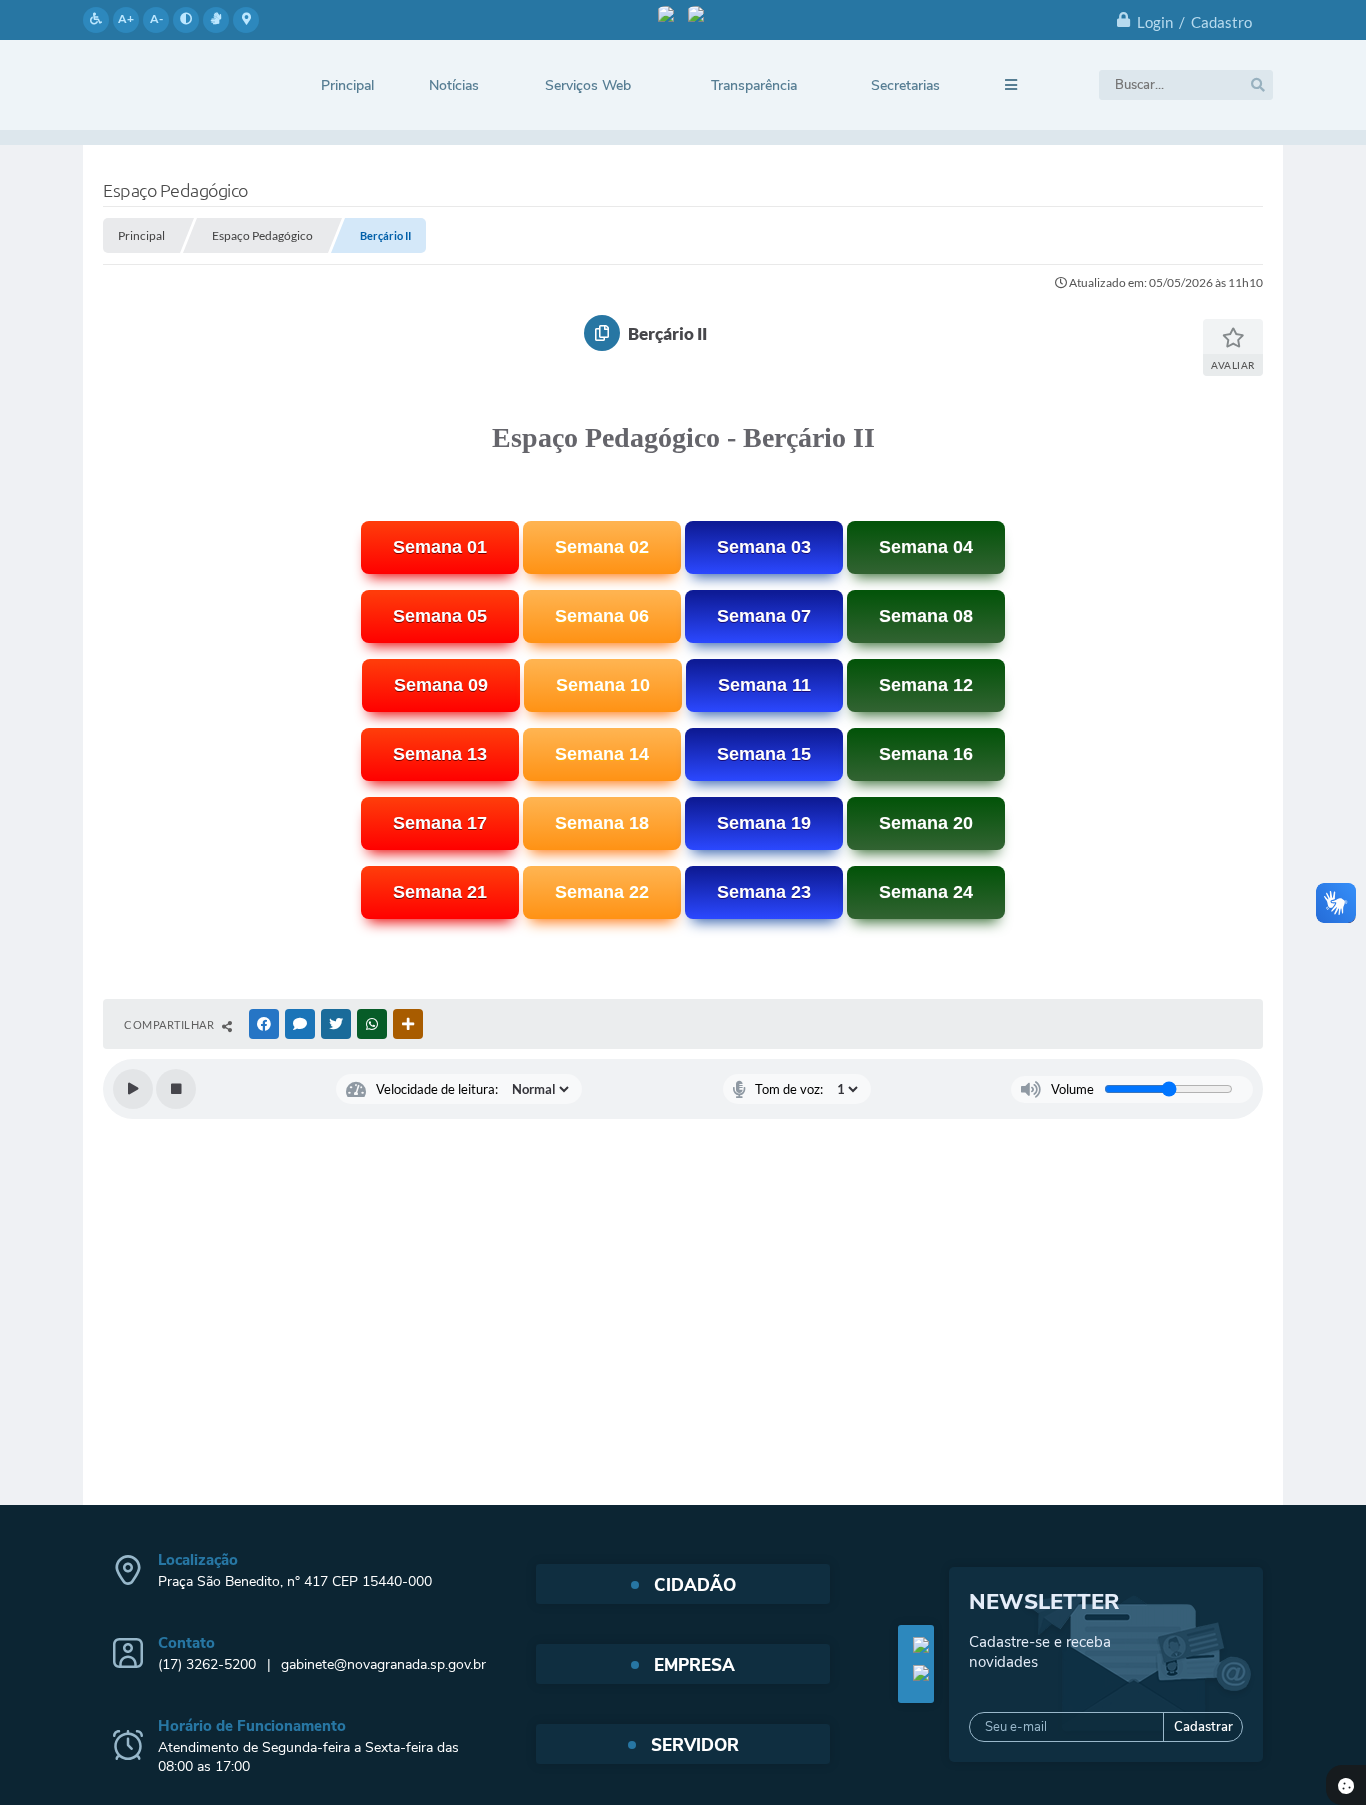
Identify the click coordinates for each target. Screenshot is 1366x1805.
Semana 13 (440, 754)
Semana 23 (764, 892)
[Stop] (176, 1089)
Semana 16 (926, 754)
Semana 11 (764, 685)
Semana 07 (764, 616)
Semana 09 (441, 685)
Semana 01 (440, 547)
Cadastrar (1203, 1727)
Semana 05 (440, 616)
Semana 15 (764, 754)
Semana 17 (440, 823)
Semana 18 (602, 823)
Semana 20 (926, 823)
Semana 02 (602, 547)
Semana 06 (602, 616)
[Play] (133, 1089)
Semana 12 (926, 685)
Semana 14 (602, 754)
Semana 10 (603, 685)
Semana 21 (440, 892)
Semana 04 (926, 547)
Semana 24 (926, 892)
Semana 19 (764, 823)
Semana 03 (764, 547)
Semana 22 (602, 892)
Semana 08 (926, 616)
